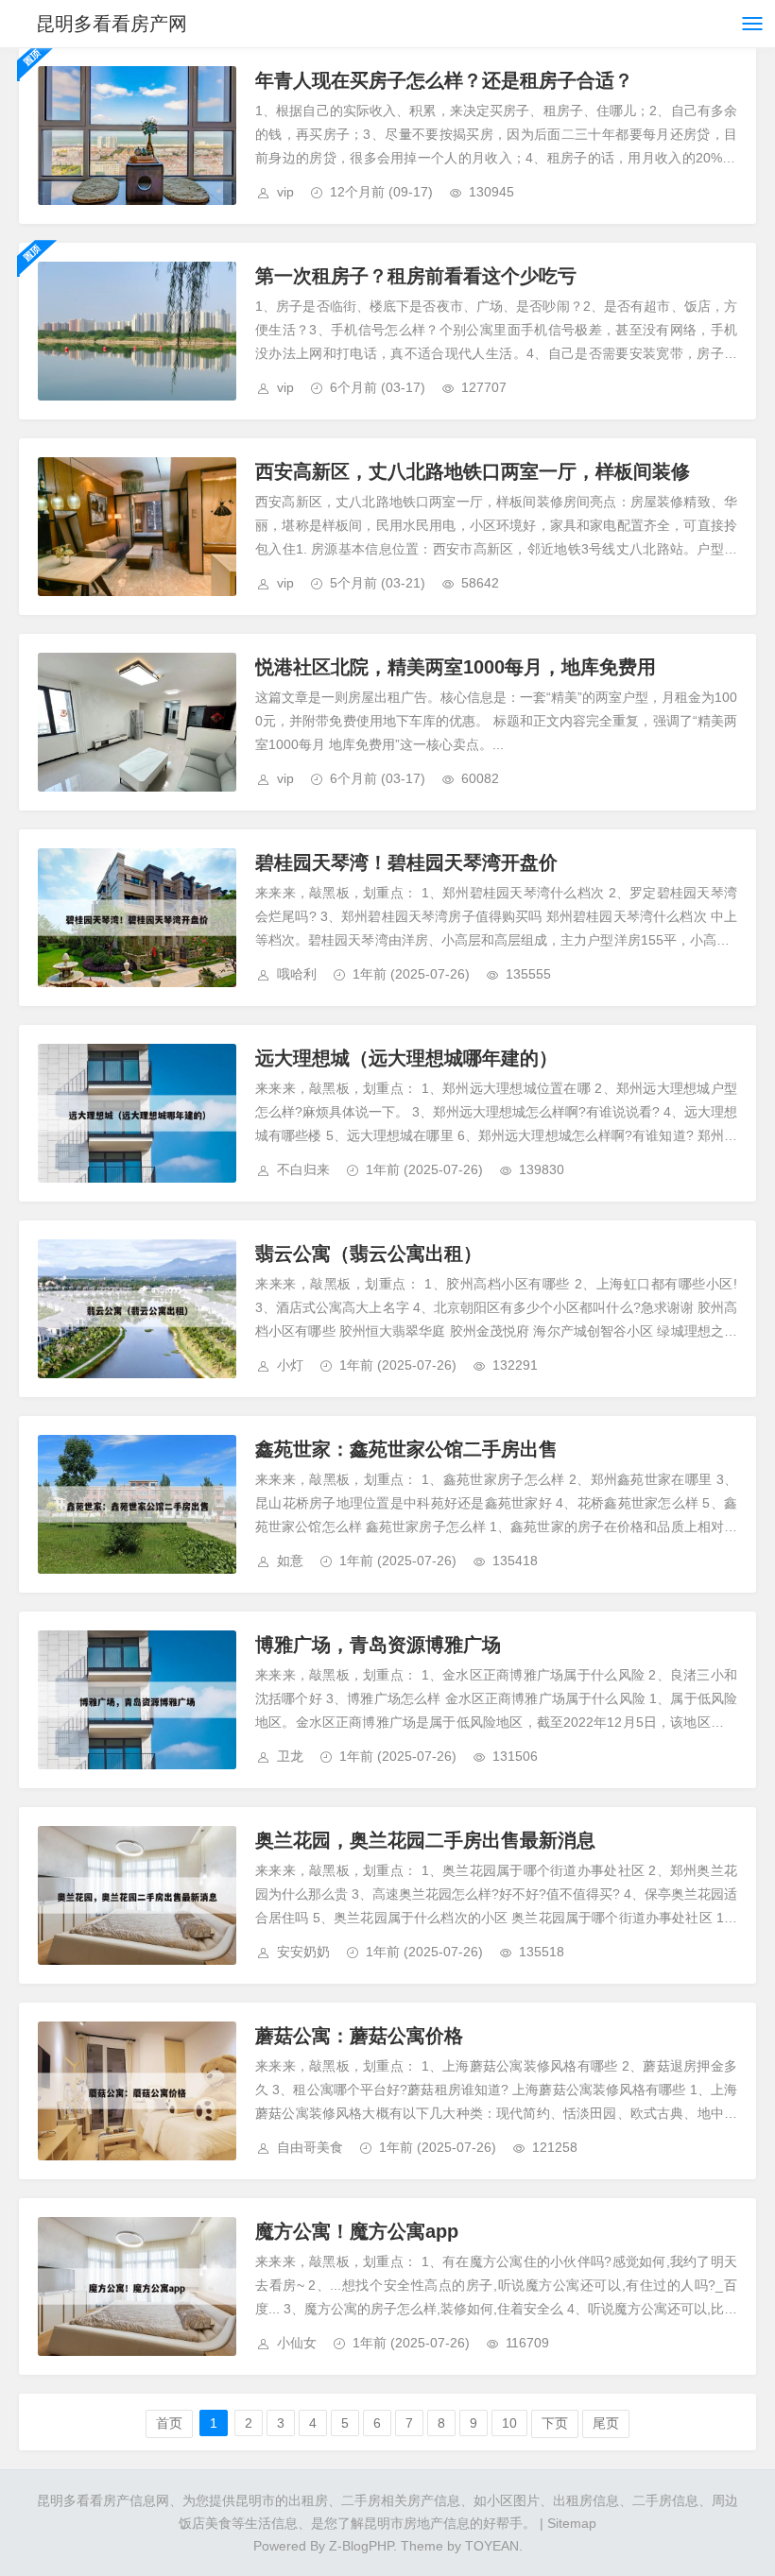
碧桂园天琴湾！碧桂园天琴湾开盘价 (406, 862)
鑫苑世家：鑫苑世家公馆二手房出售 (406, 1449)
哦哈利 (297, 974)
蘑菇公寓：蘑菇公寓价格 (359, 2036)
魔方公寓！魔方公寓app (357, 2231)
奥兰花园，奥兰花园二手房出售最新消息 (425, 1840)
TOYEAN (492, 2546)
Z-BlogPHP (361, 2546)
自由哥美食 (310, 2147)
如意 (290, 1561)
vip (285, 192)
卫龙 (290, 1756)
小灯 (290, 1365)
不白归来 (303, 1169)
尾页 (606, 2423)
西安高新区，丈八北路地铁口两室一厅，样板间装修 (473, 471)
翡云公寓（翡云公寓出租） (369, 1254)
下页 (555, 2423)
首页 (169, 2423)
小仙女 (297, 2343)
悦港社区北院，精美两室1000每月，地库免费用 (456, 667)
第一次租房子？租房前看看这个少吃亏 (416, 276)
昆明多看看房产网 (112, 24)
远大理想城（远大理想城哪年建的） (406, 1058)
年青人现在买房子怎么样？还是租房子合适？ (444, 80)
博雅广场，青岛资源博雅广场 (378, 1645)
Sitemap (572, 2523)
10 (509, 2423)
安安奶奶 (303, 1952)
